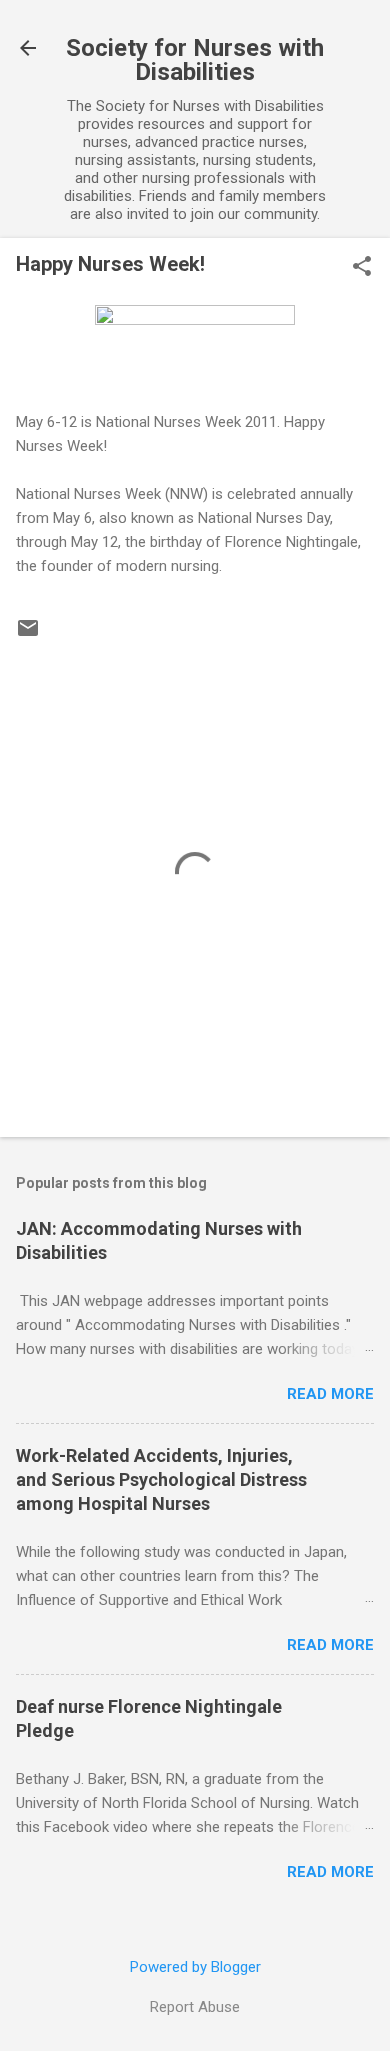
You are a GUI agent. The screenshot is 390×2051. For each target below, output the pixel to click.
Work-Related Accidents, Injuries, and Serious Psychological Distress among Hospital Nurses (161, 1479)
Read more (330, 1394)
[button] (362, 268)
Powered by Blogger (195, 1967)
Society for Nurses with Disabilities (195, 60)
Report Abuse (195, 2007)
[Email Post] (28, 635)
